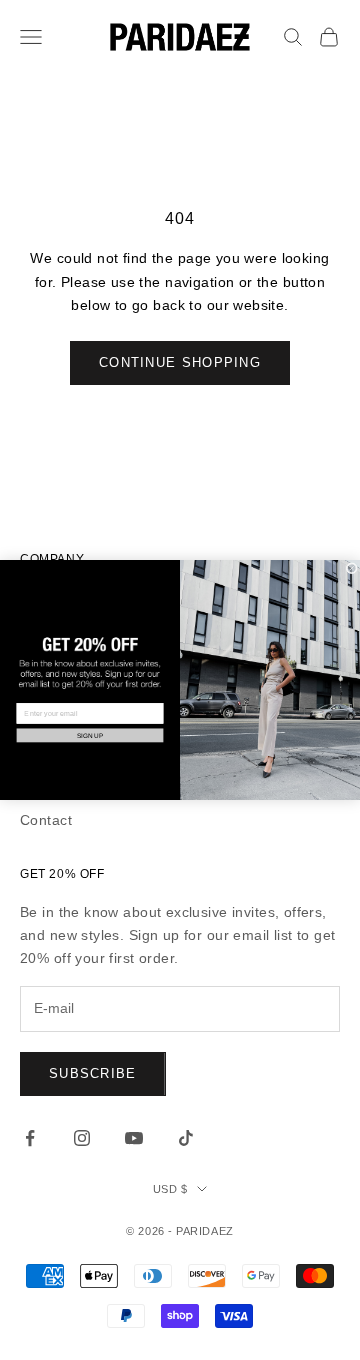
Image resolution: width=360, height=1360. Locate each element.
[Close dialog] (351, 568)
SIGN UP (90, 735)
